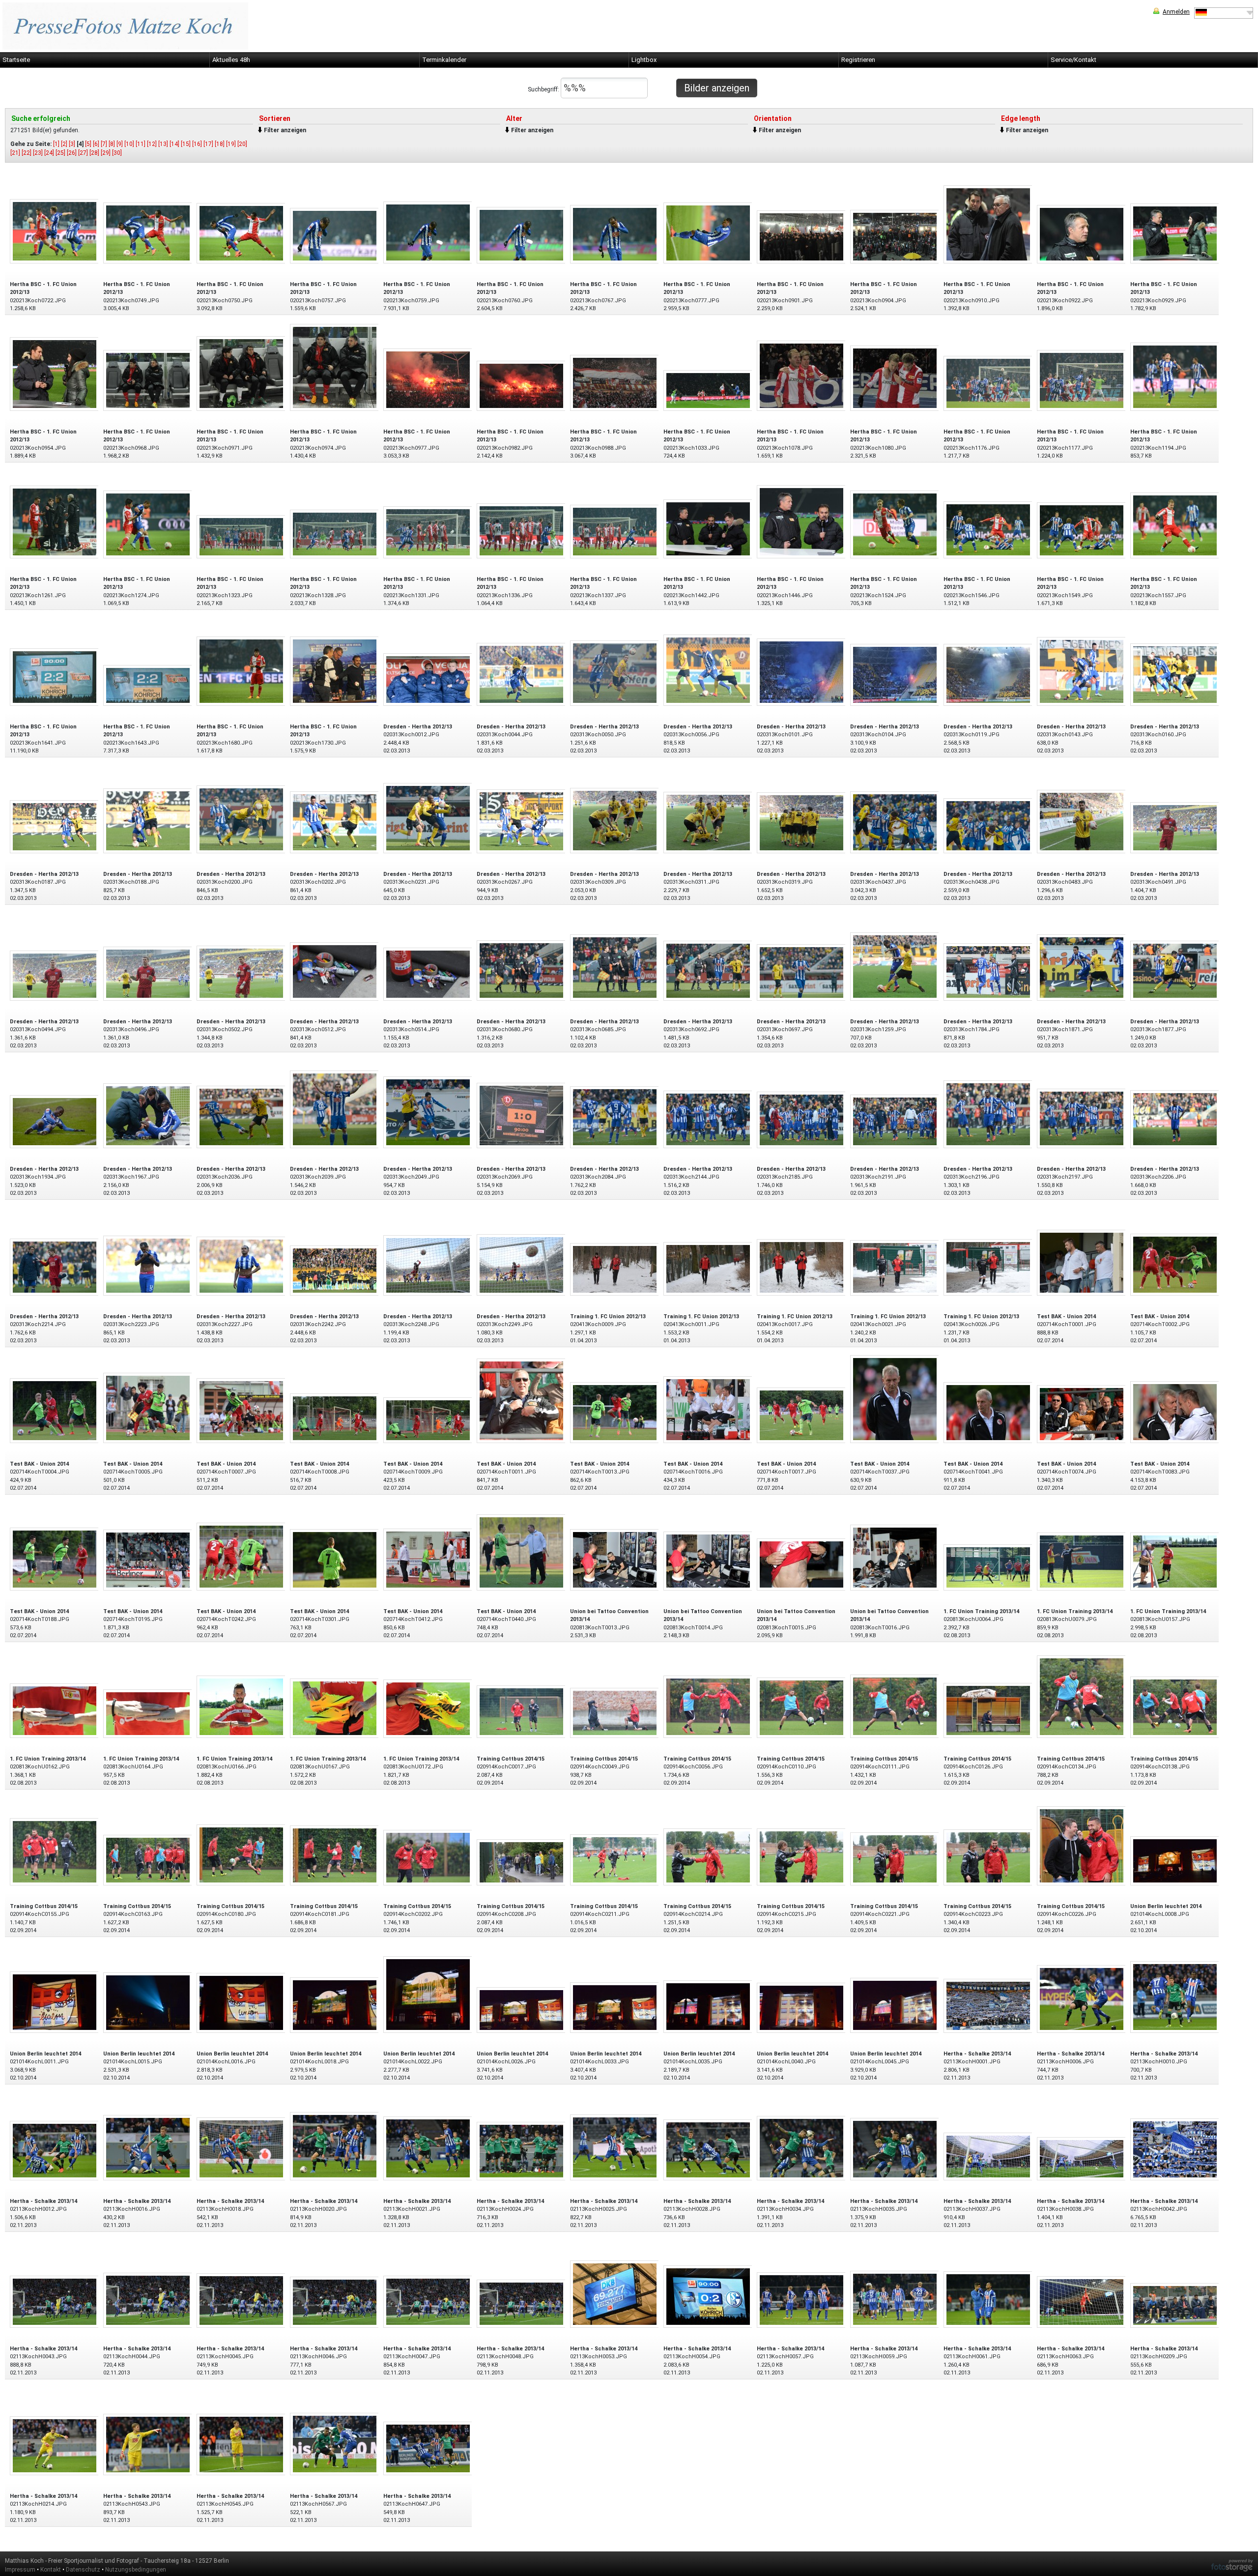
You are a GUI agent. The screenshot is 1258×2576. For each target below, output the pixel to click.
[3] (72, 144)
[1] (56, 144)
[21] (15, 153)
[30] (117, 153)
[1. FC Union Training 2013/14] (988, 1567)
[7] (104, 144)
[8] (112, 144)
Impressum (20, 2570)
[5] (88, 144)
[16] (197, 144)
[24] (49, 153)
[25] (60, 153)
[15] (186, 144)
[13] (163, 144)
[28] (94, 153)
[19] (231, 144)
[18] (220, 144)
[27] (83, 153)
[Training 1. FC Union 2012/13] (615, 1269)
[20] (242, 144)
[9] (120, 144)
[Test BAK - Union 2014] (1082, 1262)
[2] (64, 144)
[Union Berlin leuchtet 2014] (1175, 1860)
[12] (152, 144)
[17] (208, 144)
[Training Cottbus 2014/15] (521, 1711)
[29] (106, 153)
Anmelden (1176, 12)
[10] (129, 144)
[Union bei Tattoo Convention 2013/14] (615, 1559)
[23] (38, 153)
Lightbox (644, 60)
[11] (141, 144)
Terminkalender (444, 60)
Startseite (16, 60)
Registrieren (858, 60)
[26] (72, 153)
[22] (27, 153)
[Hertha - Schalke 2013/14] (988, 2005)
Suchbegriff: (544, 89)
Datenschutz (83, 2570)
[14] (174, 144)
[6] (96, 144)
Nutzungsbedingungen (136, 2570)
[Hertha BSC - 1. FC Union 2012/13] (55, 231)
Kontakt (51, 2570)
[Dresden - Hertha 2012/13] (428, 679)
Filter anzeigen (285, 130)
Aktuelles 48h (231, 60)
